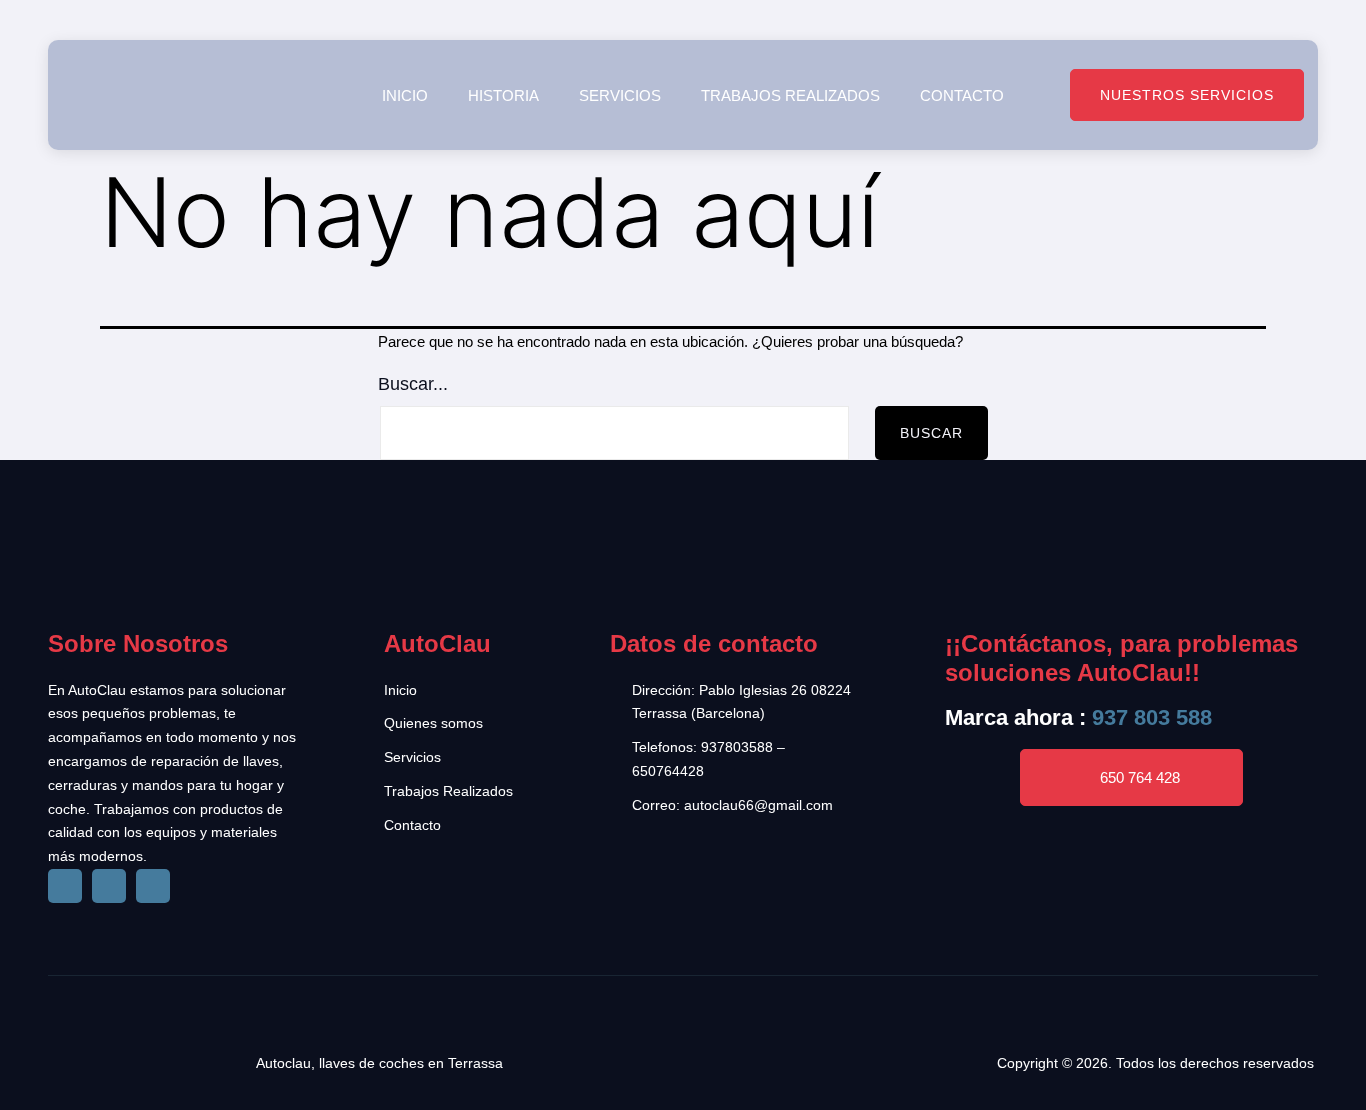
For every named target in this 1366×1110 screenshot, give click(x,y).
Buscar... (413, 384)
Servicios (620, 95)
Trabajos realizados (790, 95)
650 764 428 (1140, 777)
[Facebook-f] (65, 886)
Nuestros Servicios (1187, 95)
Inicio (405, 95)
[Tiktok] (109, 886)
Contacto (962, 95)
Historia (503, 95)
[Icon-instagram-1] (153, 886)
